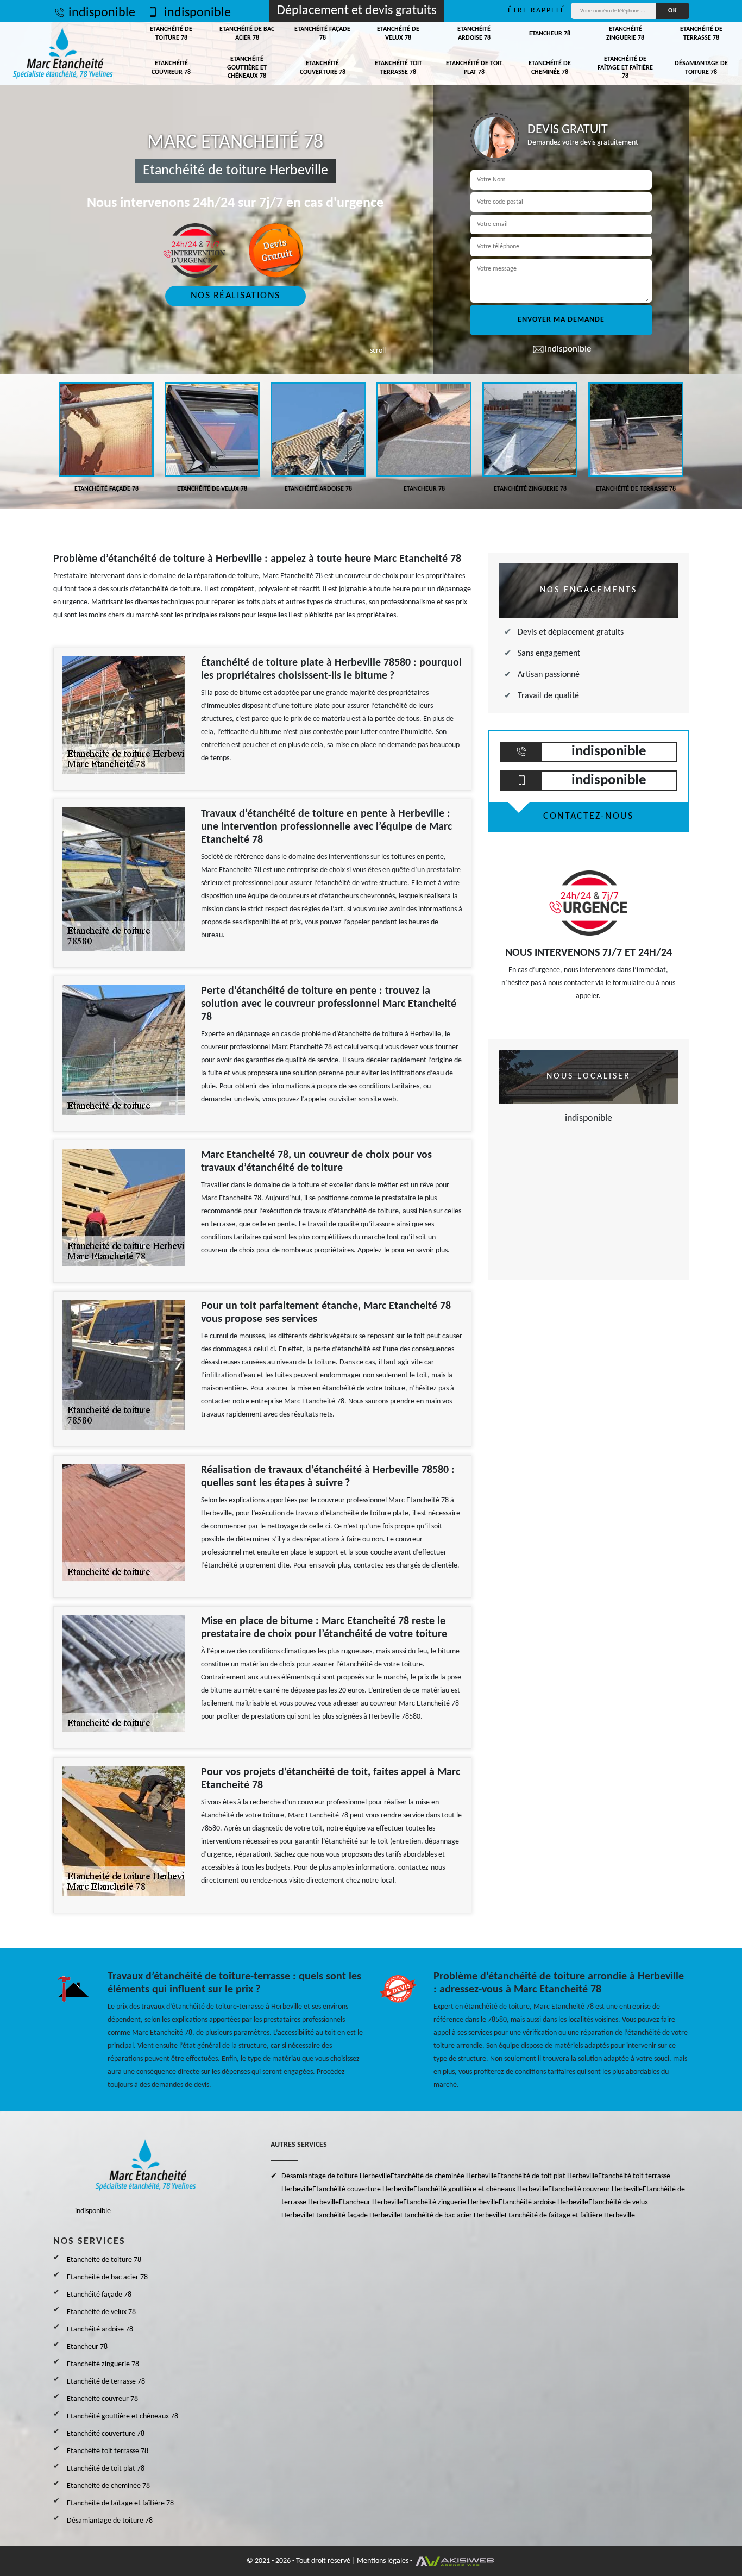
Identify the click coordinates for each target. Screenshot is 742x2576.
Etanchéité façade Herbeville (356, 2215)
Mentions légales (383, 2561)
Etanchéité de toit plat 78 (474, 68)
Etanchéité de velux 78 (398, 34)
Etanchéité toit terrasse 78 (398, 68)
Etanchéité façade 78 (322, 34)
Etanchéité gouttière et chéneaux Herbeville (481, 2189)
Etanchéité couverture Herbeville (363, 2189)
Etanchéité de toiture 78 (171, 34)
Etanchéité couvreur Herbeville (595, 2189)
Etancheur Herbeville (371, 2202)
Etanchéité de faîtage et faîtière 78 (625, 68)
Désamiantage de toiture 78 (701, 68)
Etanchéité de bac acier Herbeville (452, 2215)
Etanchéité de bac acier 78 (247, 34)
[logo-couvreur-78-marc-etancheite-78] (63, 53)
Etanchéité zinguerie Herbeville (451, 2202)
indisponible (102, 13)
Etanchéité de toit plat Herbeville (548, 2176)
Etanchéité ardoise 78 (474, 34)
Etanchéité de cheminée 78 (550, 68)
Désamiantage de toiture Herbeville (336, 2176)
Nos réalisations (235, 296)
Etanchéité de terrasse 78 (701, 34)
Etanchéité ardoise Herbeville (543, 2202)
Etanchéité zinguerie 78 (625, 34)
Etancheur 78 (550, 34)
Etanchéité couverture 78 (323, 68)
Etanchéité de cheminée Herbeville (444, 2176)
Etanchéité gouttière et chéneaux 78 (247, 68)
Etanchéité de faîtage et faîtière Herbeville (570, 2215)
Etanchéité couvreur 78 (171, 68)
